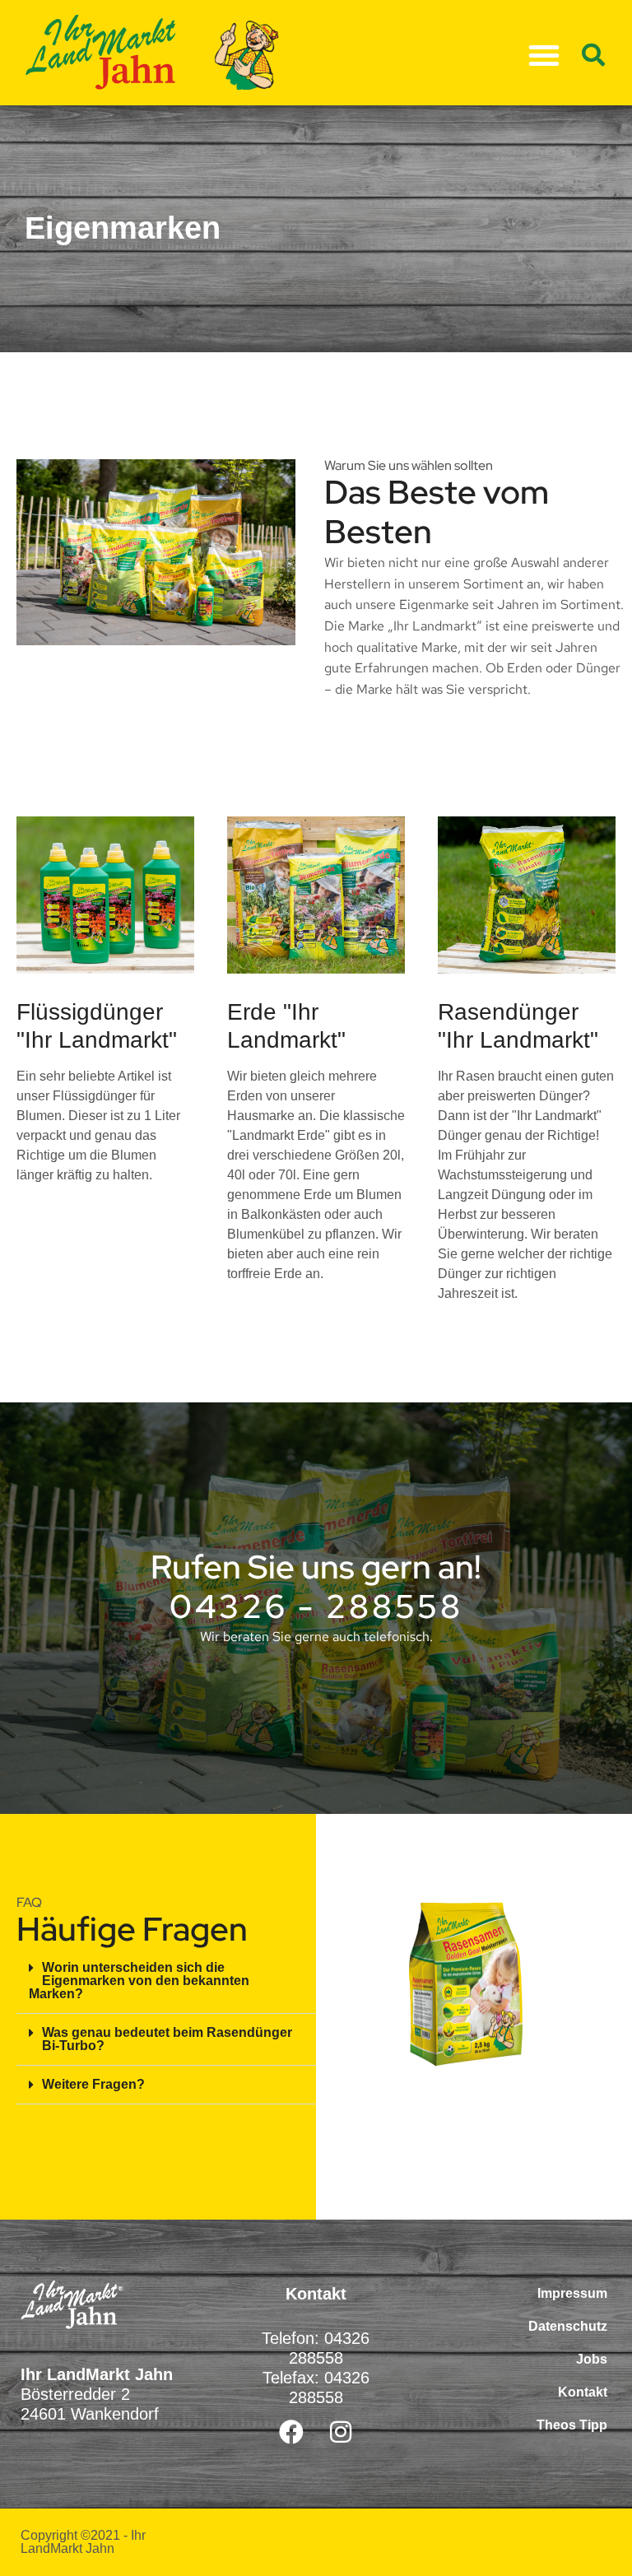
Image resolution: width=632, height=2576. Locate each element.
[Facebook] (291, 2432)
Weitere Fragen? (93, 2084)
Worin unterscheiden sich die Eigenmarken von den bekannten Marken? (139, 1981)
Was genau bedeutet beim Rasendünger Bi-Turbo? (167, 2039)
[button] (544, 55)
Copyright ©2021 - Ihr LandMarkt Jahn (83, 2542)
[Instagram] (341, 2432)
